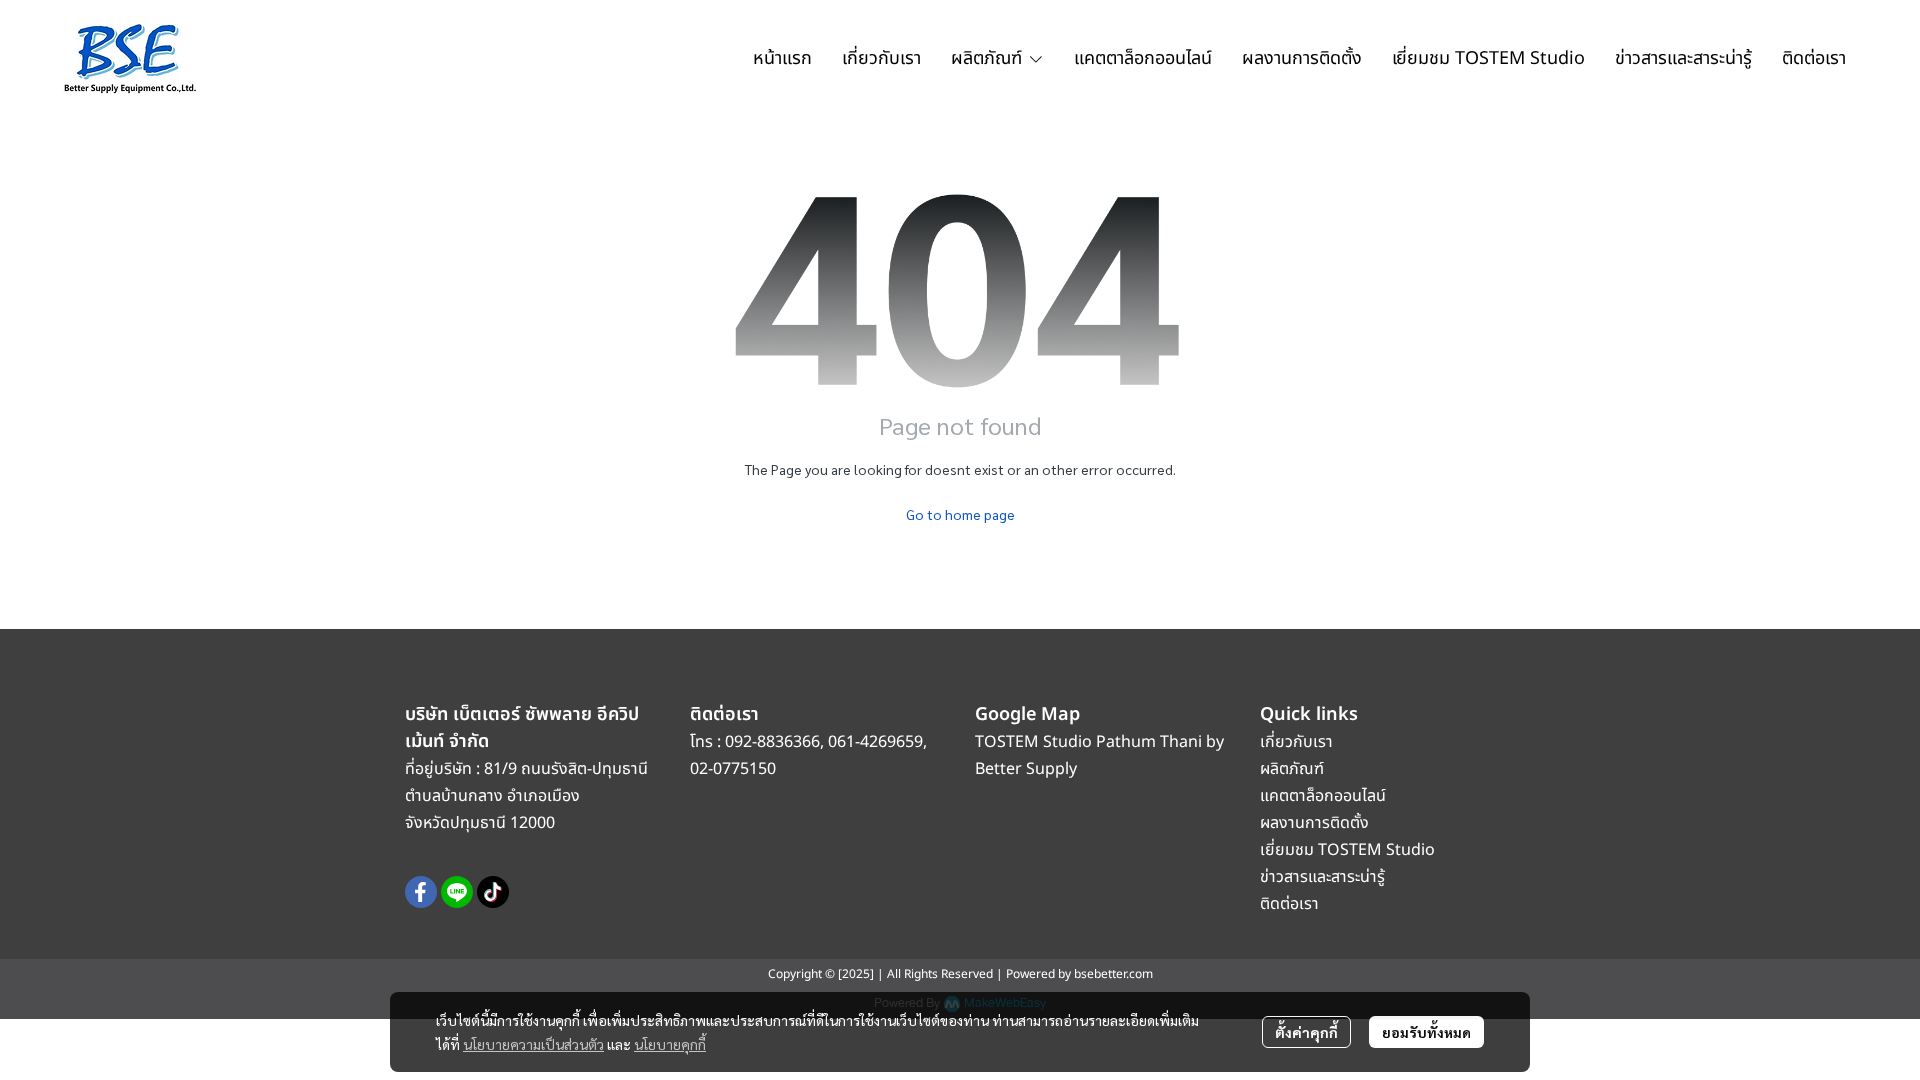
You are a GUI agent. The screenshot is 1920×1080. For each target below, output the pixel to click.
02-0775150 (733, 769)
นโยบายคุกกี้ (670, 1044)
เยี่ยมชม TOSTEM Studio (1347, 850)
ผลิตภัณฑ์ (1292, 769)
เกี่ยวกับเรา (1296, 742)
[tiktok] (493, 892)
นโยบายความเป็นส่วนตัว (533, 1044)
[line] (457, 892)
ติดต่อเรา (1289, 904)
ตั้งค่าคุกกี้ (1306, 1032)
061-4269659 (875, 742)
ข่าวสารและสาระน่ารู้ (1322, 877)
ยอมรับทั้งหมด (1426, 1032)
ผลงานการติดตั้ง (1314, 823)
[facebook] (421, 892)
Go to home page (960, 514)
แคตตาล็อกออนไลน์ (1325, 796)
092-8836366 (772, 742)
